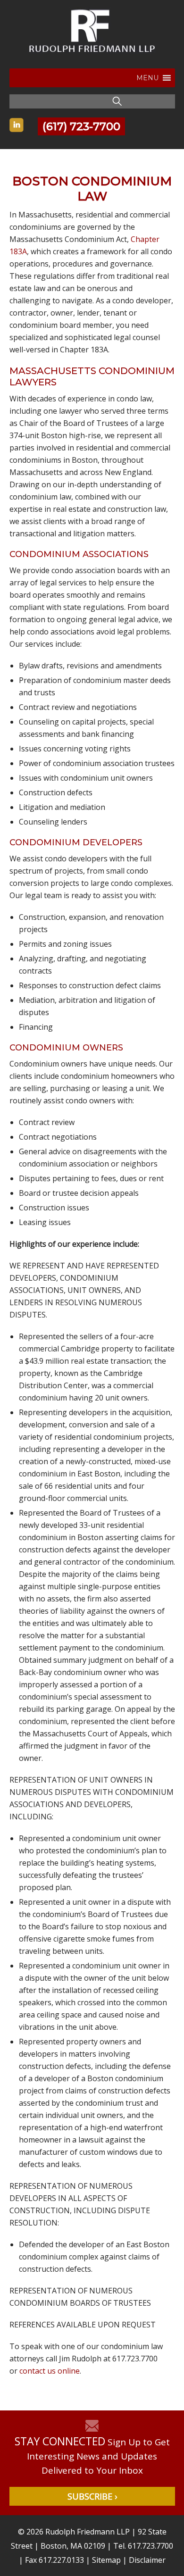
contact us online (50, 2371)
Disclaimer (147, 2560)
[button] (147, 78)
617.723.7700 (151, 2546)
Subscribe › (92, 2496)
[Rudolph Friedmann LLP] (92, 58)
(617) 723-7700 (81, 126)
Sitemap (106, 2560)
